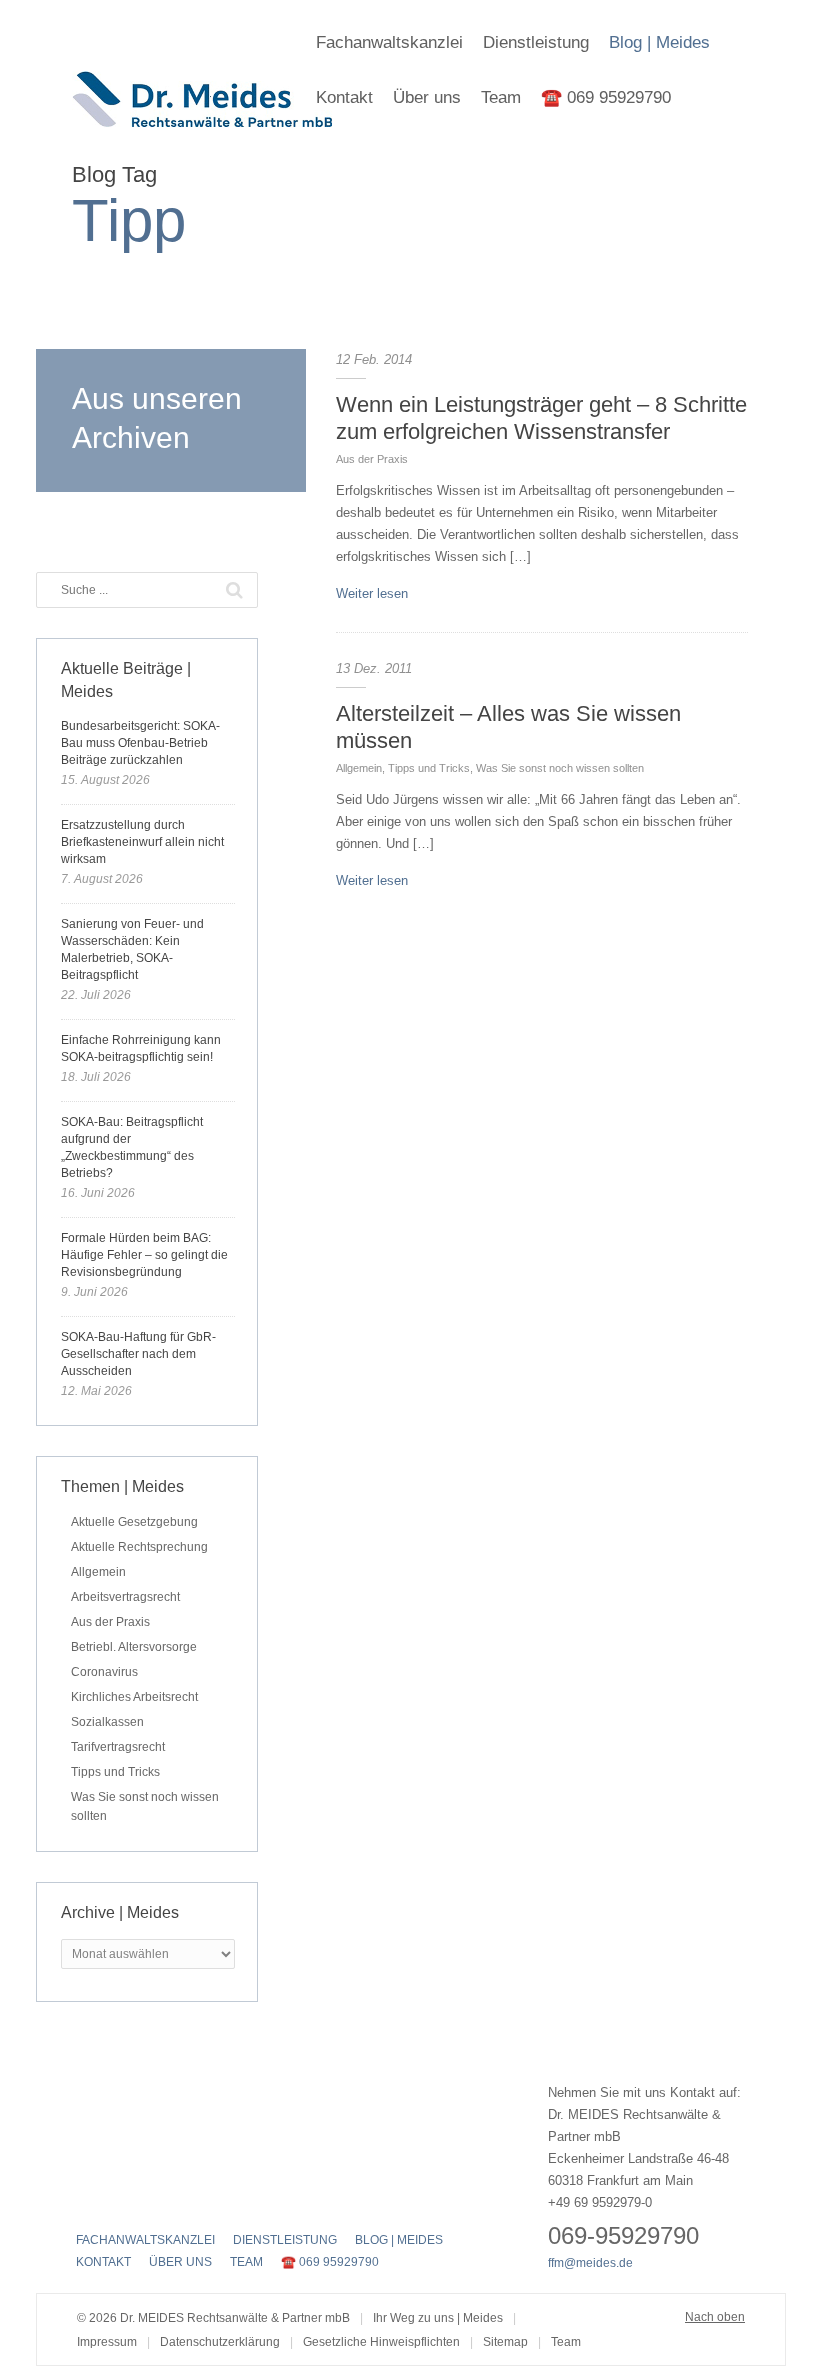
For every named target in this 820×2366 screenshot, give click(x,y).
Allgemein (359, 768)
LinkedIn (158, 2198)
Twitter (123, 2198)
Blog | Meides (659, 42)
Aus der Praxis (372, 459)
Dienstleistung (536, 42)
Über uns (427, 97)
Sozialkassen (107, 1722)
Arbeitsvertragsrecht (125, 1597)
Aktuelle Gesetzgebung (134, 1522)
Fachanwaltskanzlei (389, 42)
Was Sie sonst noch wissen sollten (560, 768)
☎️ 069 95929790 (606, 97)
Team (501, 97)
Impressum (107, 2342)
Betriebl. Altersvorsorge (134, 1647)
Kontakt (344, 97)
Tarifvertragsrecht (118, 1747)
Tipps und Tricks (429, 768)
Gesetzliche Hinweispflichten (381, 2342)
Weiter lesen (372, 593)
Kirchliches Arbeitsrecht (134, 1697)
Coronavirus (104, 1672)
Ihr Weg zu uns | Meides (438, 2318)
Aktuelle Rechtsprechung (139, 1547)
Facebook (88, 2198)
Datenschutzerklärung (220, 2342)
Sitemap (505, 2342)
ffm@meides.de (590, 2263)
